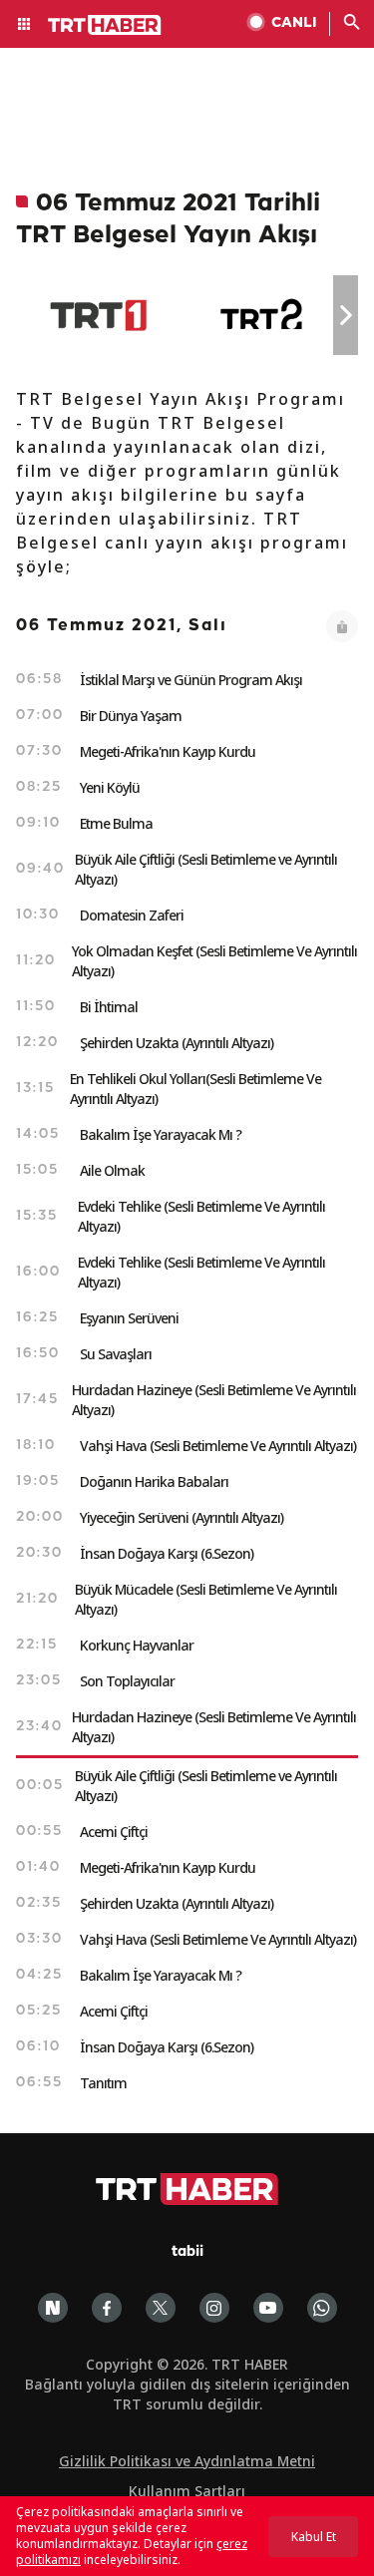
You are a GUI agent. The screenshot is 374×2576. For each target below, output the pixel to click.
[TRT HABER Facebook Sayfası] (107, 2308)
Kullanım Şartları (187, 2491)
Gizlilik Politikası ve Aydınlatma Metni (187, 2461)
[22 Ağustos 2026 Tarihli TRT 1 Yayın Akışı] (98, 315)
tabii (187, 2252)
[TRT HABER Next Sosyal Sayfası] (53, 2308)
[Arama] (352, 24)
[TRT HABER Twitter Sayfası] (161, 2308)
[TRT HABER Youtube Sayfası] (268, 2308)
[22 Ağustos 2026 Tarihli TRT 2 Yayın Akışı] (263, 315)
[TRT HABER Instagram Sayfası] (214, 2308)
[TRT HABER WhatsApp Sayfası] (322, 2308)
